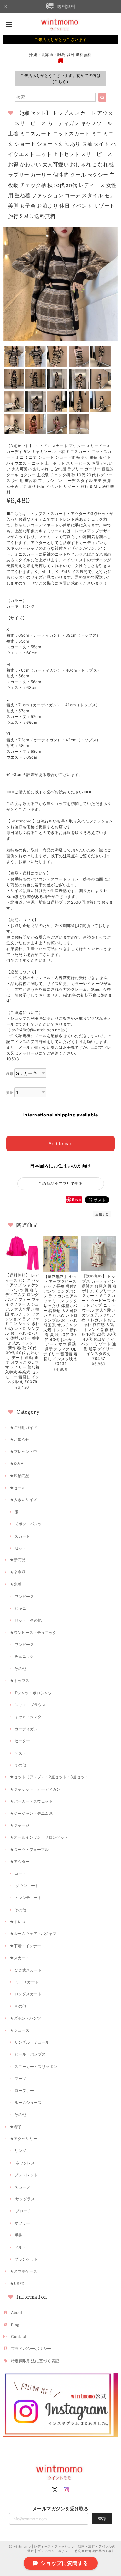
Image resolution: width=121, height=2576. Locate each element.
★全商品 (18, 1572)
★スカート (20, 1958)
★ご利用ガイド (23, 1427)
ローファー (24, 2091)
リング (20, 2151)
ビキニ (20, 1608)
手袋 (18, 2235)
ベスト (20, 1753)
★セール (18, 1488)
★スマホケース (23, 2271)
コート (20, 1873)
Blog (15, 2325)
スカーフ (22, 2187)
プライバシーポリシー (31, 2349)
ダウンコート (27, 1886)
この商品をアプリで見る (60, 1183)
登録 (102, 2518)
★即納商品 (20, 1476)
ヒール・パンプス (30, 2054)
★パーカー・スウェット (31, 1801)
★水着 (16, 1584)
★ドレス (18, 1922)
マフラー (22, 2223)
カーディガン (26, 1729)
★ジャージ (20, 1825)
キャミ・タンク (28, 1717)
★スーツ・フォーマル (29, 1849)
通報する (102, 1214)
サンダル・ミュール (32, 2042)
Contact (19, 2337)
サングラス (25, 2199)
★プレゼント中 (23, 1452)
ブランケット (26, 2259)
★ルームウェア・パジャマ (33, 1934)
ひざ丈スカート (28, 1970)
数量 (10, 1093)
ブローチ (23, 2211)
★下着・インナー (25, 1946)
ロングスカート (28, 1994)
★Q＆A (16, 1464)
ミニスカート (27, 1982)
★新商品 (18, 1560)
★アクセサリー (23, 2139)
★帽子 (16, 2127)
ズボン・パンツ (28, 1524)
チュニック (24, 1656)
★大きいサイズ (23, 1500)
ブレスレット (26, 2175)
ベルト (20, 2247)
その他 (20, 1669)
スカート (22, 1536)
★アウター (20, 1861)
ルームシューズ (28, 2103)
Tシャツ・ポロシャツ (33, 1693)
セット (20, 1548)
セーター (22, 1741)
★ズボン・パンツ (25, 2018)
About (17, 2312)
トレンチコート (28, 1898)
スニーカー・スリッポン (36, 2066)
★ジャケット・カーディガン (35, 1789)
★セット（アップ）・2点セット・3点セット (49, 1777)
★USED (17, 2283)
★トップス (20, 1681)
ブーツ (20, 2078)
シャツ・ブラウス (30, 1705)
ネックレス (25, 2163)
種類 (10, 1074)
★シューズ (20, 2030)
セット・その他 (28, 1620)
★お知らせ (20, 1439)
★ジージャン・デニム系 (31, 1813)
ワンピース (24, 1596)
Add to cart (61, 1143)
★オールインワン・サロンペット (39, 1837)
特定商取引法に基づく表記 (35, 2361)
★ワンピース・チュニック (33, 1632)
